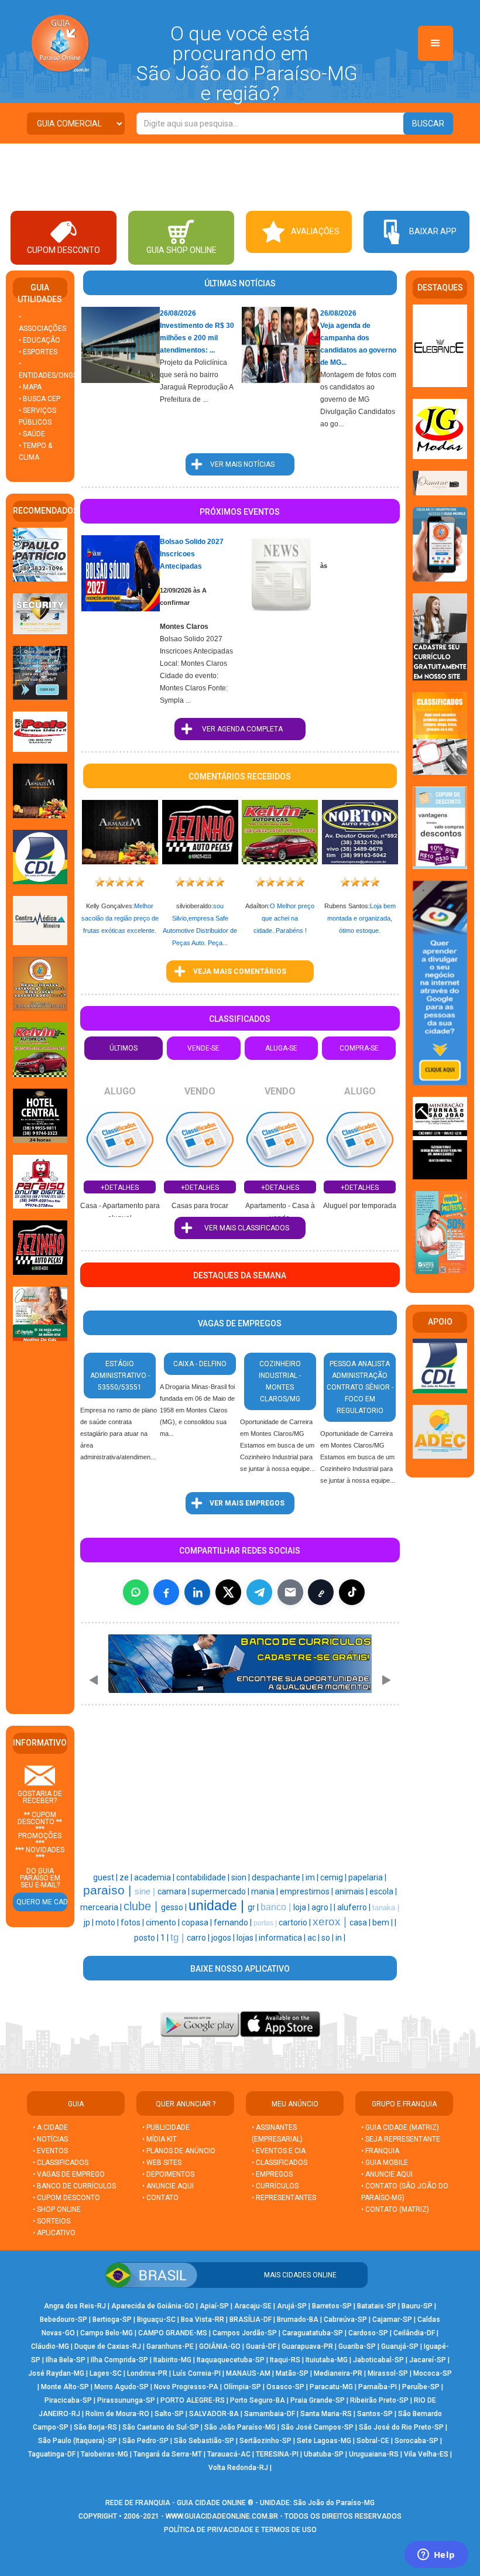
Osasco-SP (285, 2387)
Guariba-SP (357, 2346)
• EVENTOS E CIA (279, 2151)
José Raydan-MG (56, 2373)
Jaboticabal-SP (378, 2360)
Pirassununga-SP (126, 2400)
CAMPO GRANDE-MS (173, 2333)
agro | (323, 1907)
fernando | (234, 1922)
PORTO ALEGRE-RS (193, 2400)
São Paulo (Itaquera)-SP (78, 2441)
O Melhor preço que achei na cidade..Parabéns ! (284, 918)
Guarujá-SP (400, 2346)
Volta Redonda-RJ (238, 2468)
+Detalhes (120, 1188)
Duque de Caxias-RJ (108, 2346)
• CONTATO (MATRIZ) (395, 2209)
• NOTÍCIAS (50, 2139)
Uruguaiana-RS (374, 2454)
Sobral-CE (373, 2441)
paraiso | (109, 1890)
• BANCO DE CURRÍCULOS (74, 2186)
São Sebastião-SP (204, 2441)
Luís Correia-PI (197, 2373)
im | (313, 1877)
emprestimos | (307, 1891)
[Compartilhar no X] (228, 1592)
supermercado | (221, 1891)
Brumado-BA (298, 2320)
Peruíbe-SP (421, 2387)
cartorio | (296, 1922)
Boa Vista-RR (203, 2320)
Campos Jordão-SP (245, 2333)
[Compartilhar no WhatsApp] (136, 1592)
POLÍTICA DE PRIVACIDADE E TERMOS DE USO (240, 2530)
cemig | (334, 1877)
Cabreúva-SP (345, 2320)
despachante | (279, 1877)
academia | (155, 1877)
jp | (90, 1922)
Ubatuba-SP (324, 2454)
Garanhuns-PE (170, 2346)
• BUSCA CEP (40, 399)
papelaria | (367, 1877)
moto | (108, 1922)
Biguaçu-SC (156, 2320)
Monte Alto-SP (65, 2387)
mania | (265, 1891)
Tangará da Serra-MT (168, 2454)
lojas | (248, 1938)
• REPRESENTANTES (284, 2198)
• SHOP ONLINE (57, 2209)
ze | (127, 1877)
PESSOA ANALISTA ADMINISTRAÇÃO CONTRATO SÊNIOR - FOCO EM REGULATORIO (360, 1387)
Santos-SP (375, 2414)
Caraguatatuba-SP (313, 2333)
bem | (383, 1922)
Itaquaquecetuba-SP (231, 2360)
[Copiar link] (321, 1592)
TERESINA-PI (277, 2454)
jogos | (224, 1938)
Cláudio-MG (50, 2346)
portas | (266, 1923)
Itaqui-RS (285, 2360)
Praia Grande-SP (318, 2400)
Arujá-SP (292, 2306)
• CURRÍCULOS (275, 2186)
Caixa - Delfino (200, 1364)
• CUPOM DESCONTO (66, 2198)
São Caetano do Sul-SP (161, 2427)
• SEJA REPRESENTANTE (402, 2139)
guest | (106, 1877)
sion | (241, 1877)
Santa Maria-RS (326, 2414)
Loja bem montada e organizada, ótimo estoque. (361, 918)
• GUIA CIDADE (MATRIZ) (400, 2127)
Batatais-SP (377, 2306)
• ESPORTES (38, 352)
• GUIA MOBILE (385, 2163)
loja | (302, 1907)
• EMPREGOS (272, 2174)
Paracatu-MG (331, 2387)
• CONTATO (160, 2198)
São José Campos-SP (317, 2427)
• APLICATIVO (54, 2233)
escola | (383, 1891)
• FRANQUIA (381, 2151)
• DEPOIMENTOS (168, 2174)
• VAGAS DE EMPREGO (69, 2174)
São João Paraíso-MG (240, 2427)
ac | (314, 1938)
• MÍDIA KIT (160, 2139)
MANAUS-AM (248, 2373)
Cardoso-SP (368, 2333)
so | (328, 1938)
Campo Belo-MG (107, 2333)
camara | (174, 1891)
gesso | (175, 1907)
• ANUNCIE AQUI (168, 2186)
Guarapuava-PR (307, 2346)
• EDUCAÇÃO (40, 340)
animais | (352, 1891)
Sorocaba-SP (416, 2441)
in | (340, 1938)
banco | (277, 1907)
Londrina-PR (147, 2373)
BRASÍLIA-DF (251, 2320)
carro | (199, 1938)
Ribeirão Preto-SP (379, 2400)
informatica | (283, 1938)
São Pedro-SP (145, 2441)
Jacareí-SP (428, 2360)
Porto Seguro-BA (258, 2400)
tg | (179, 1937)
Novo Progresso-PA (186, 2387)
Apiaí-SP (214, 2306)
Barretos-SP (332, 2306)
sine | (146, 1891)
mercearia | (102, 1907)
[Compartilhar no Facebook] (166, 1592)
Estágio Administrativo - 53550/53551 (120, 1376)
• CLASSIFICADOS (61, 2163)
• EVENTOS (50, 2151)
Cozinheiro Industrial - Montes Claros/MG (280, 1381)
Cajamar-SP (392, 2320)
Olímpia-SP (242, 2387)
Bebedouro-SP (64, 2320)
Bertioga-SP (112, 2320)
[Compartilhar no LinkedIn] (197, 1592)
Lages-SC (106, 2373)
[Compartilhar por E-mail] (290, 1592)
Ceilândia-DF (414, 2333)
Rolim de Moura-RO (117, 2414)
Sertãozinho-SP (265, 2441)
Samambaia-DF (270, 2414)
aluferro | (355, 1907)
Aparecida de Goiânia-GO (153, 2306)
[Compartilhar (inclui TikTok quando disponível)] (352, 1592)
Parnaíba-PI (378, 2387)
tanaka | (386, 1908)
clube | (142, 1906)
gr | (254, 1907)
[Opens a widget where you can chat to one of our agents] (436, 2556)
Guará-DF (261, 2346)
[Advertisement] (240, 176)
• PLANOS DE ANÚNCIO (179, 2151)
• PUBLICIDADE (166, 2127)
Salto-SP (169, 2414)
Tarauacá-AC (229, 2454)
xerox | (331, 1922)
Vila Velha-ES (426, 2454)
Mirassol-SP (388, 2373)
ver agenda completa (240, 729)
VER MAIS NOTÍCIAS (240, 464)
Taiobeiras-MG (104, 2454)
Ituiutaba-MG (327, 2360)
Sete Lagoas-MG (324, 2441)
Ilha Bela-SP (66, 2360)
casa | (361, 1922)
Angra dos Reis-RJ (75, 2306)
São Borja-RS (95, 2427)
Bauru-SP (417, 2306)
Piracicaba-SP (68, 2400)
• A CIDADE (50, 2127)
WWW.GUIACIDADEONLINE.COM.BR (222, 2516)
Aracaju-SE (253, 2306)
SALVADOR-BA (214, 2414)
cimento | (164, 1922)
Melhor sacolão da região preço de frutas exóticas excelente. (120, 918)
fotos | (133, 1922)
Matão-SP (292, 2373)
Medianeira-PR (338, 2373)
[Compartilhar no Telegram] (259, 1592)
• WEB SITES (162, 2163)
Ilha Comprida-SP (119, 2360)
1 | (165, 1938)
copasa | (198, 1922)
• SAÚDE (32, 434)
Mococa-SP (433, 2373)
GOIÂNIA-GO (220, 2346)
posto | (147, 1938)
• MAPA (30, 387)
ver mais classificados (240, 1228)
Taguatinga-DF (52, 2454)
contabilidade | (204, 1877)
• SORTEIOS (52, 2221)
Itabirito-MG (172, 2360)
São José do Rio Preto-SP (401, 2427)
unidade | (218, 1906)
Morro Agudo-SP (121, 2387)
